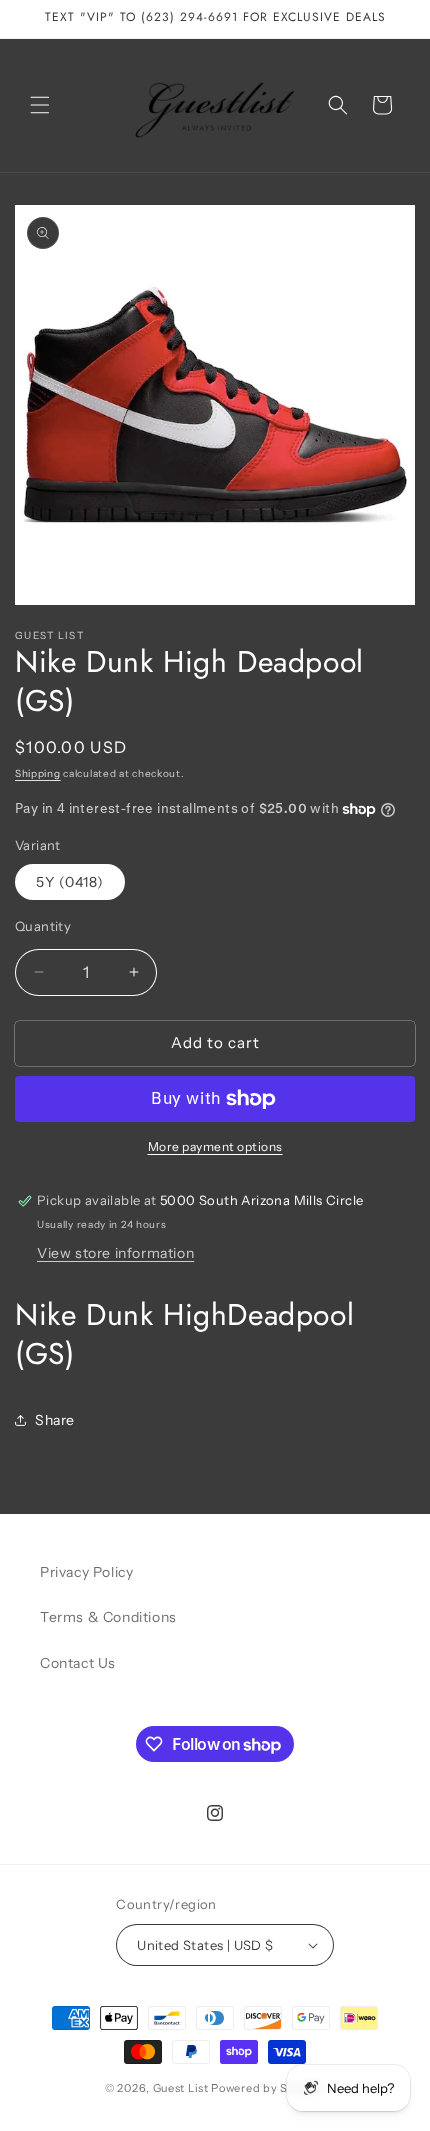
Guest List (181, 2088)
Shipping (38, 773)
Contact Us (78, 1663)
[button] (40, 105)
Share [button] (55, 1420)
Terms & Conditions (108, 1617)
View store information (115, 1253)
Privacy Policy (86, 1572)
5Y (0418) (70, 882)
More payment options (215, 1146)
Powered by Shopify (268, 2088)
